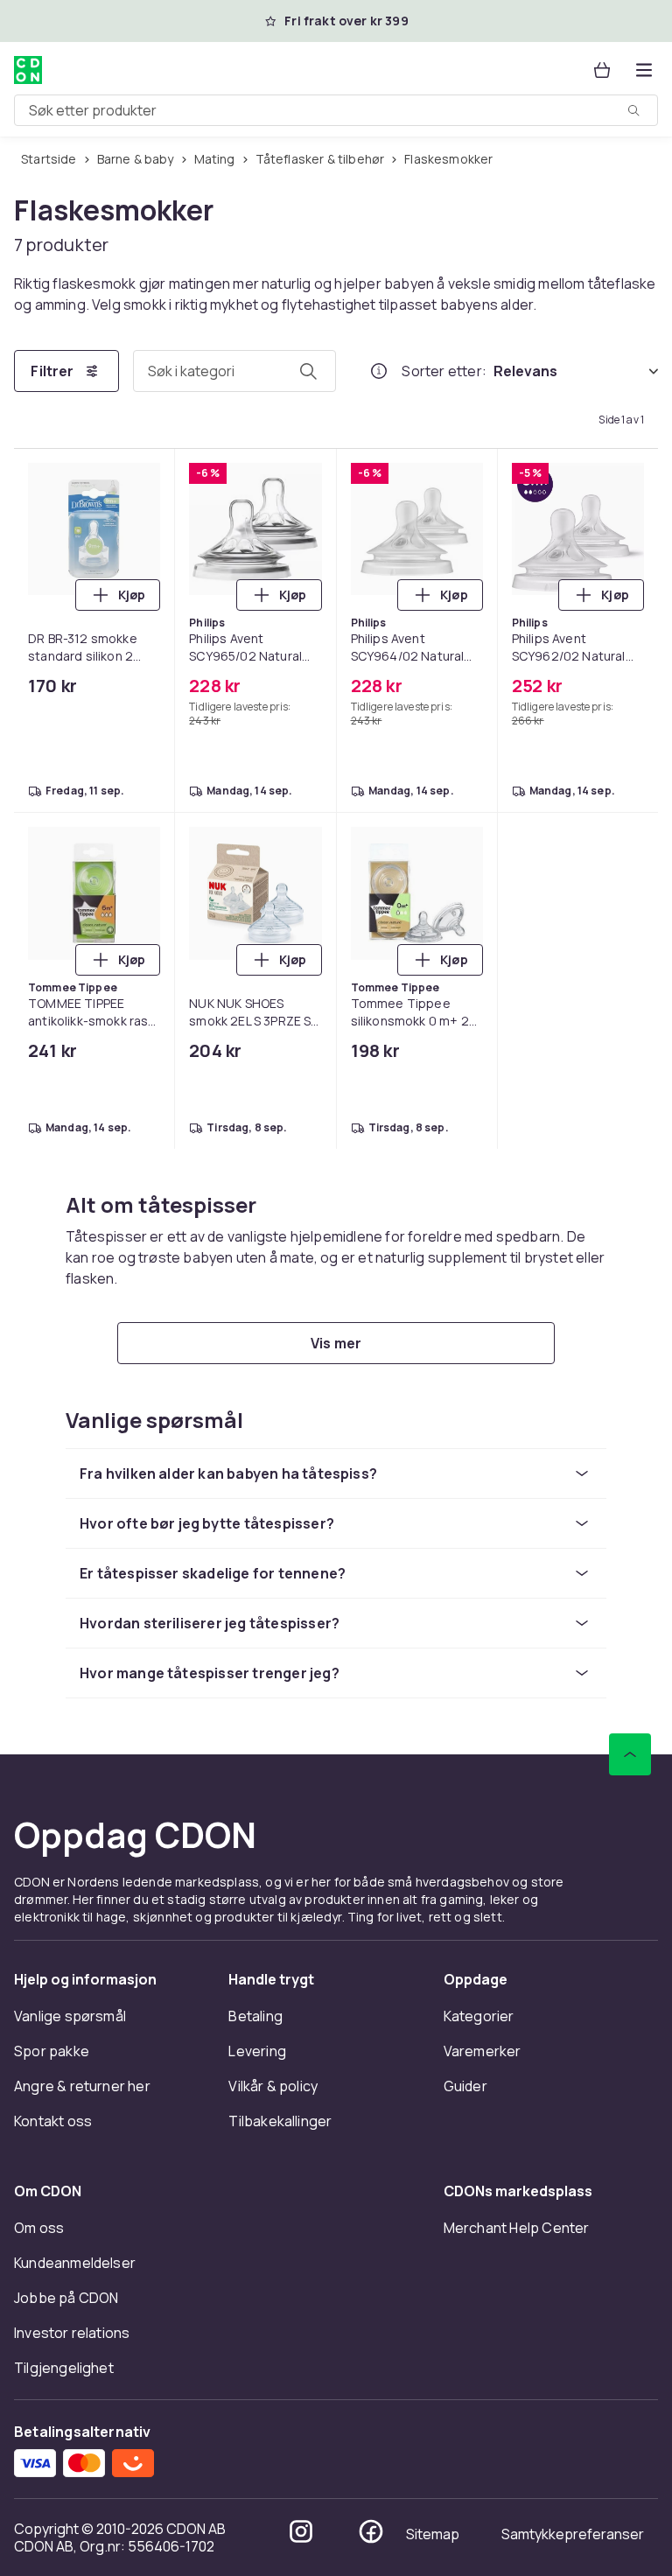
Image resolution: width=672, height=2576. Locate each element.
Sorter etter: (444, 371)
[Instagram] (301, 2531)
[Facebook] (371, 2531)
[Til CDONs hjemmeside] (28, 70)
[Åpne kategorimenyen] (644, 70)
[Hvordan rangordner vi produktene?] (379, 371)
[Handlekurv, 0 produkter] (602, 70)
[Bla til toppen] (630, 1754)
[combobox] (336, 110)
